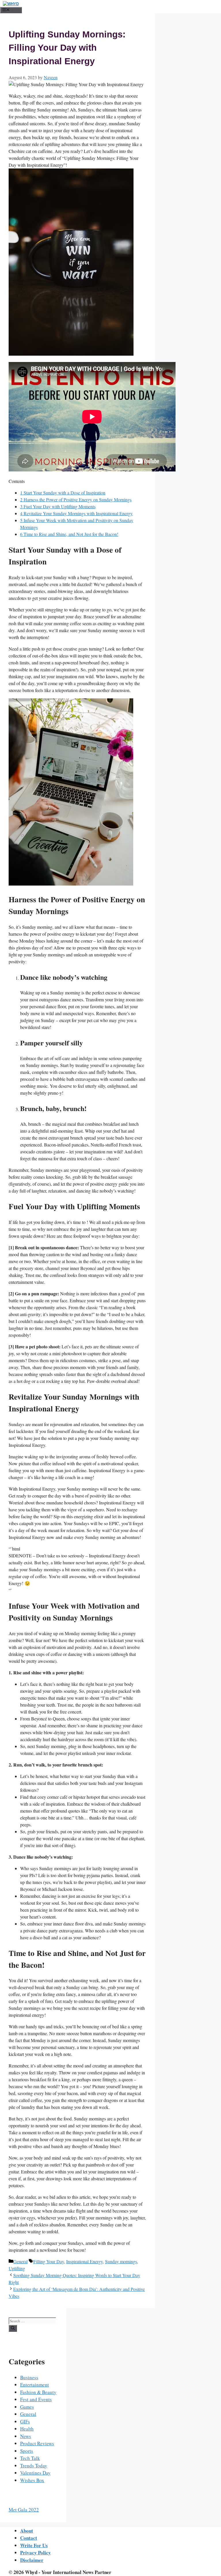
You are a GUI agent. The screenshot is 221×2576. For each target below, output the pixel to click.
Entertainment (35, 2385)
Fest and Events (36, 2399)
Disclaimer (32, 2560)
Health (27, 2429)
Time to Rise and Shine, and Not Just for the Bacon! (69, 534)
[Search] (13, 2328)
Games (27, 2407)
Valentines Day (35, 2473)
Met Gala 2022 (24, 2510)
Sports (27, 2451)
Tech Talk (30, 2458)
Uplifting (17, 2268)
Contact (29, 2538)
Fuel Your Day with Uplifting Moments (58, 506)
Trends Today (34, 2466)
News (26, 2436)
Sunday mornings (121, 2261)
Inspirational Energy (84, 2261)
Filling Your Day (49, 2261)
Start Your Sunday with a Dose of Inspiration (63, 493)
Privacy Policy (36, 2553)
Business (29, 2377)
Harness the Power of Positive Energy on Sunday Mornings (76, 500)
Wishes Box (32, 2480)
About (27, 2531)
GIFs (25, 2421)
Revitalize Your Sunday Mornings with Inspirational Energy (76, 513)
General (20, 2261)
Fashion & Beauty (38, 2392)
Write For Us (34, 2545)
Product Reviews (37, 2443)
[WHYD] (11, 4)
